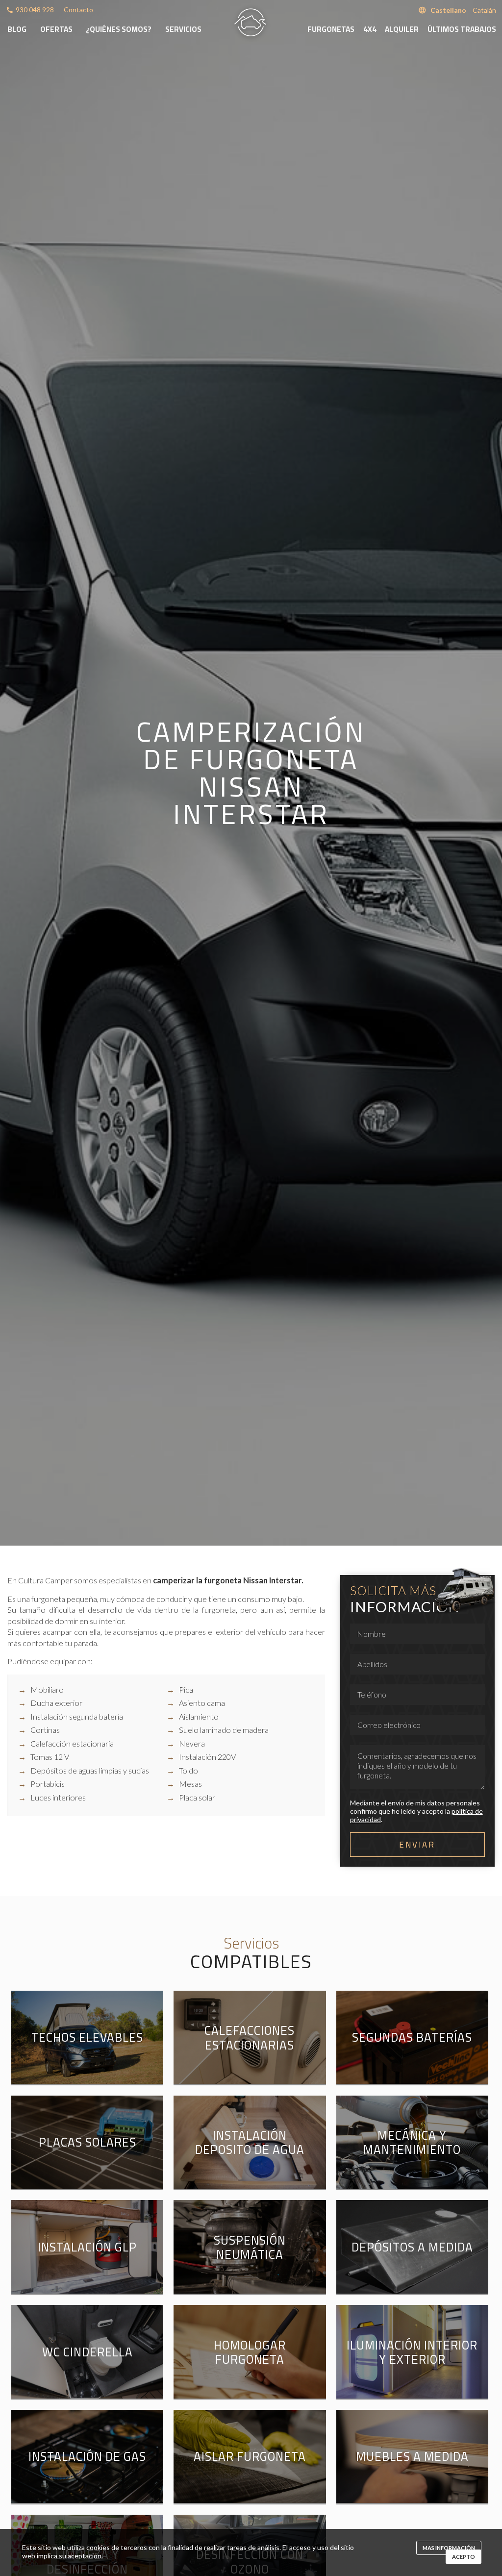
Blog (17, 29)
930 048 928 (35, 10)
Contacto (78, 10)
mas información (449, 2548)
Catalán (484, 10)
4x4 (370, 29)
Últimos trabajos (462, 29)
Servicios (183, 29)
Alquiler (402, 29)
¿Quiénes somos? (119, 29)
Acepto (464, 2557)
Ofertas (56, 29)
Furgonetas (331, 29)
